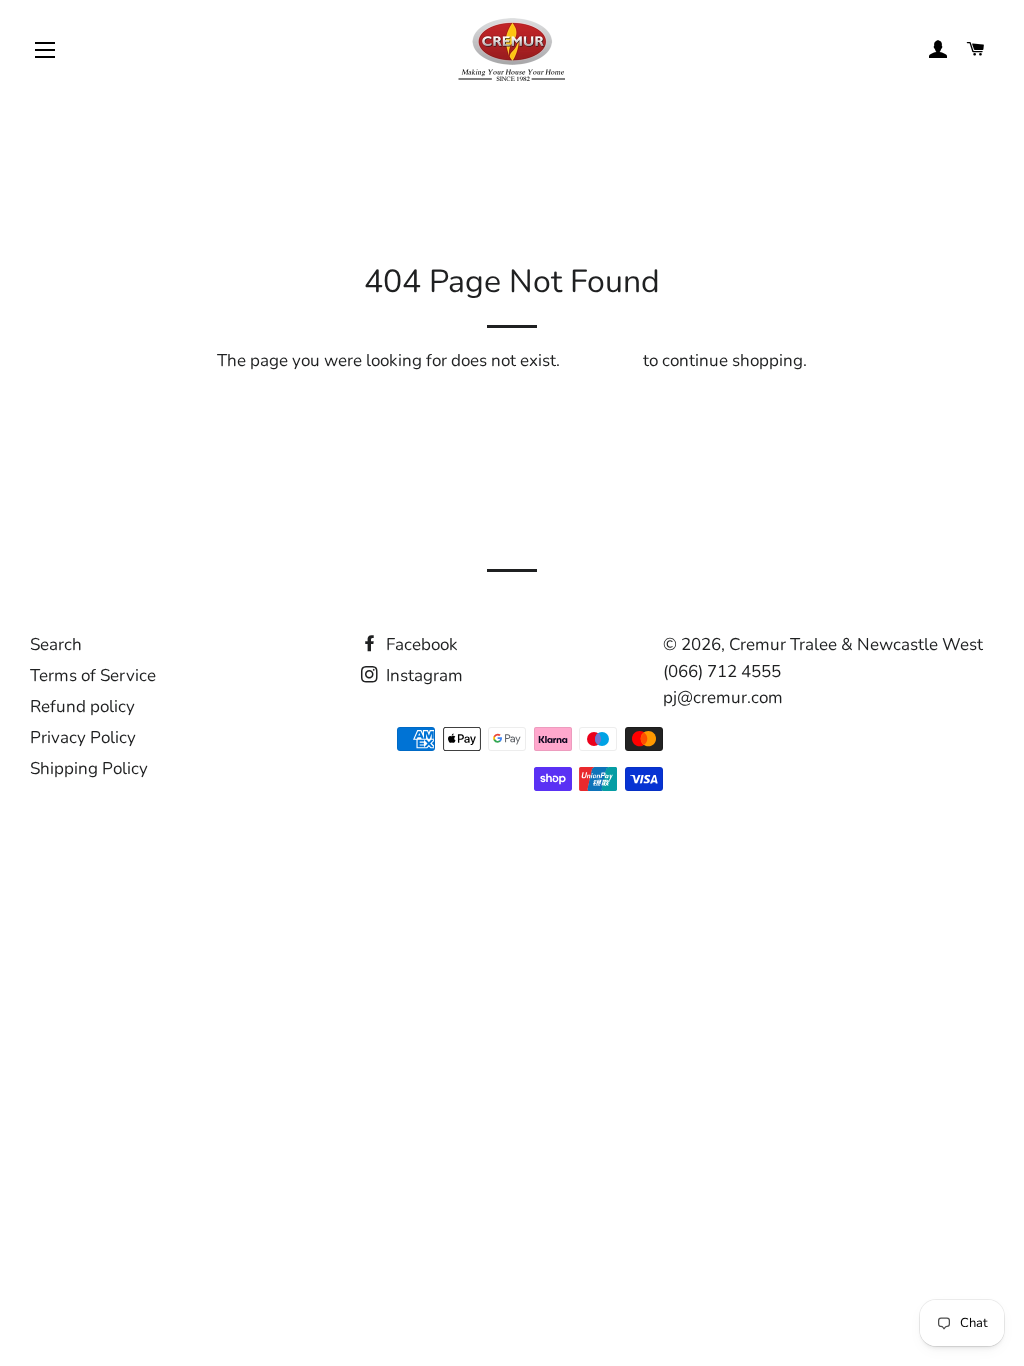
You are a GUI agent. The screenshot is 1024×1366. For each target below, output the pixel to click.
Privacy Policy (83, 737)
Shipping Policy (89, 768)
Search (56, 644)
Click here (601, 360)
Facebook (420, 644)
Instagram (422, 675)
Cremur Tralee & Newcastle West (856, 644)
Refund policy (82, 706)
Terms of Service (93, 675)
